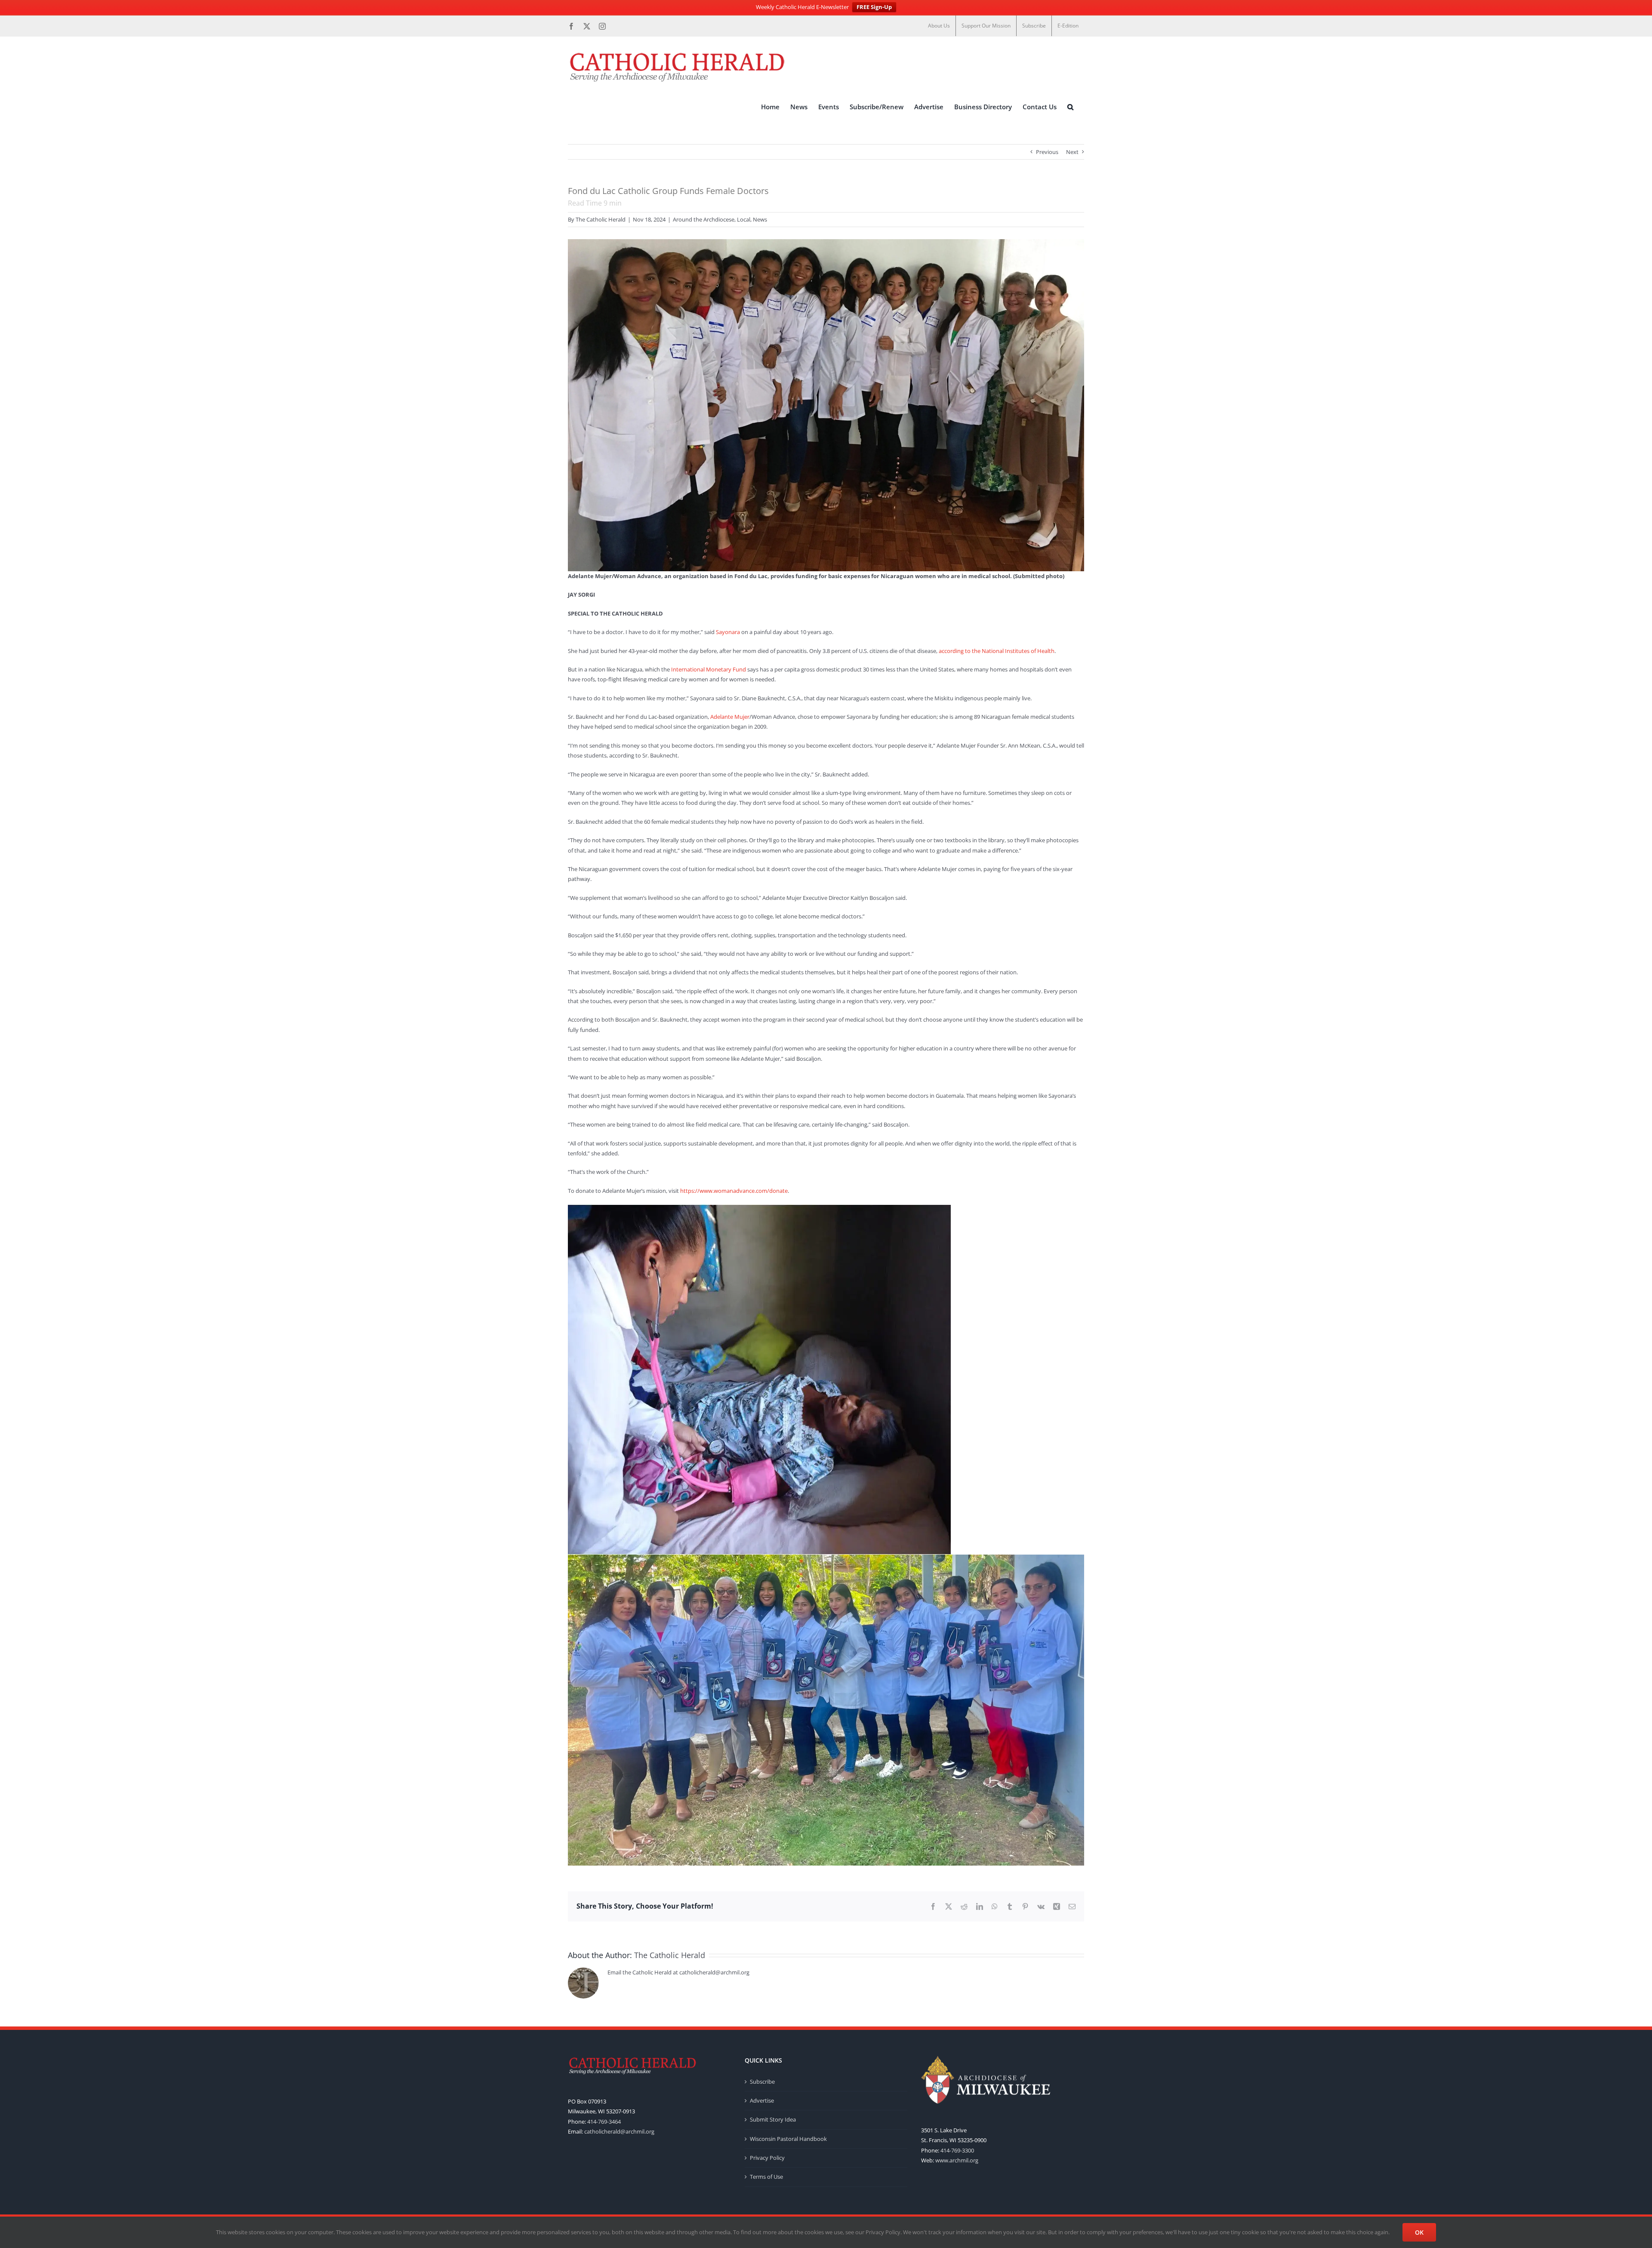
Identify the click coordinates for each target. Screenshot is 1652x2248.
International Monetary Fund (709, 669)
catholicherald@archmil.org (619, 2131)
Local (744, 219)
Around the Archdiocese (704, 219)
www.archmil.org (957, 2160)
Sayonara (728, 632)
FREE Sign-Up (874, 7)
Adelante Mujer (730, 717)
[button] (1070, 107)
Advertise (762, 2100)
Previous (1047, 152)
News (760, 219)
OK (1419, 2232)
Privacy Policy (767, 2158)
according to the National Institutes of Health (997, 651)
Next (1072, 152)
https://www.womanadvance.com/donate (734, 1191)
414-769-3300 (957, 2150)
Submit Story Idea (773, 2119)
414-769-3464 (604, 2122)
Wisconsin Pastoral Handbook (788, 2139)
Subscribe (762, 2082)
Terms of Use (766, 2177)
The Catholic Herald (601, 219)
